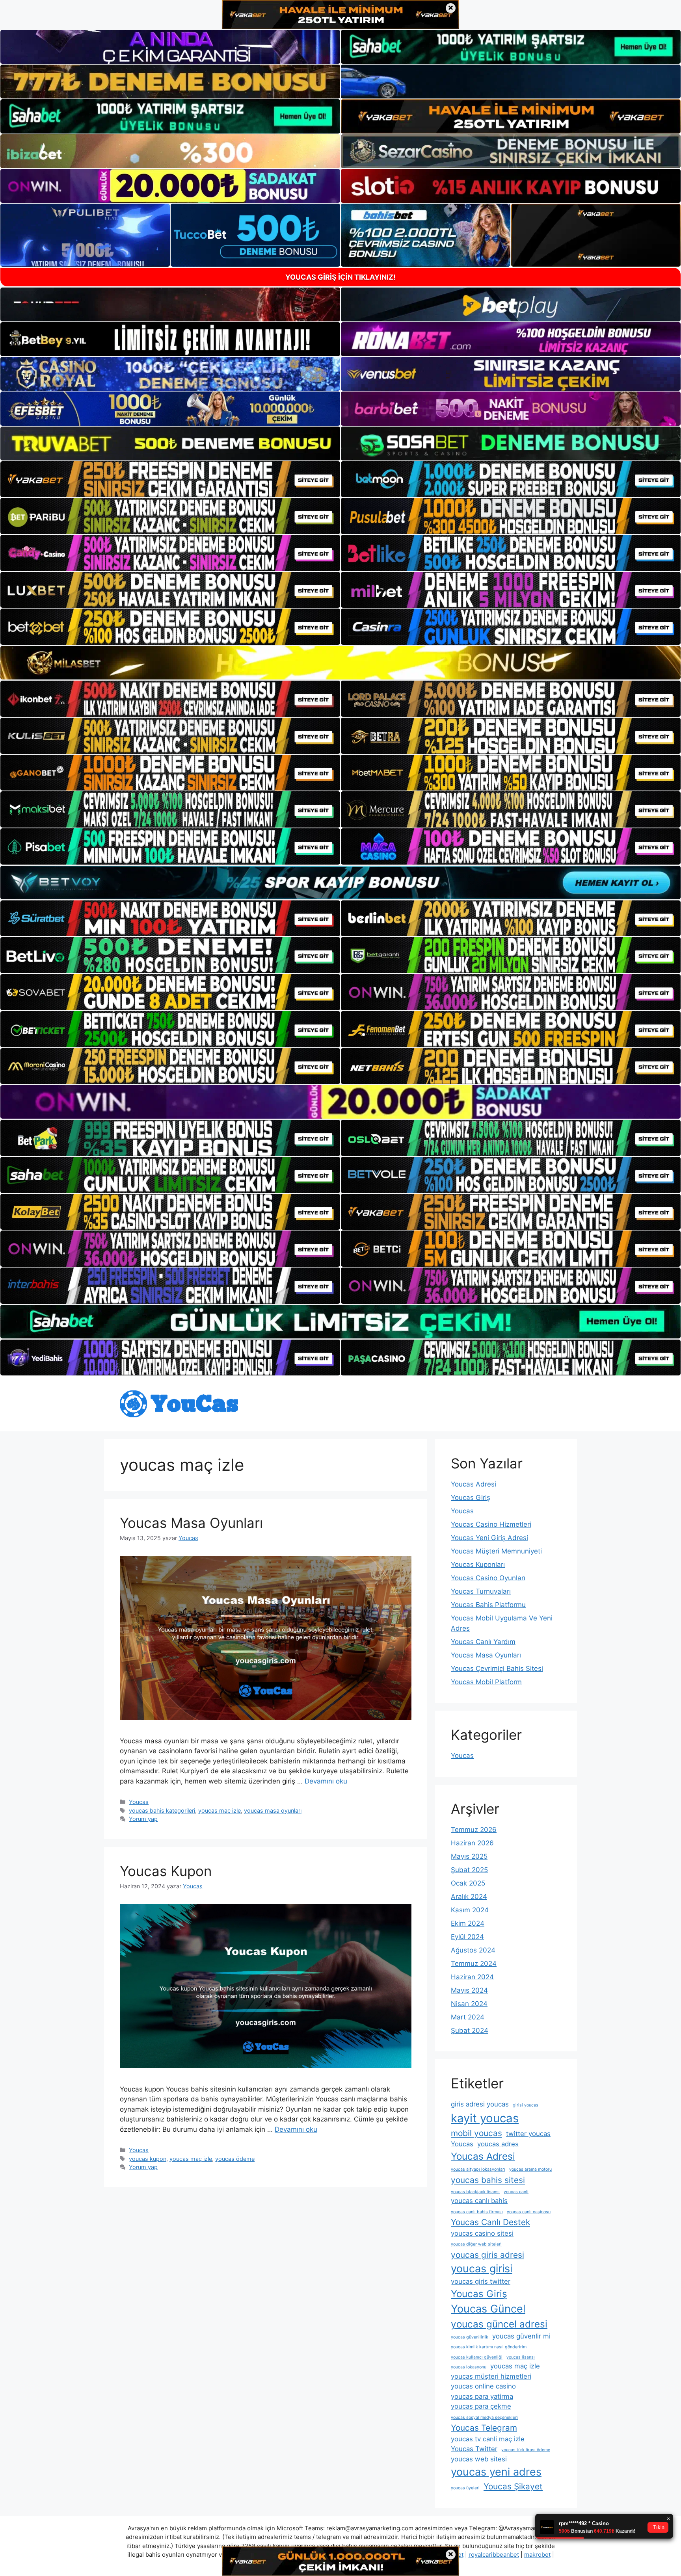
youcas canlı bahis (479, 2201)
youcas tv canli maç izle (488, 2439)
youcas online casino (483, 2386)
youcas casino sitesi (482, 2233)
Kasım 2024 (470, 1910)
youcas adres (498, 2144)
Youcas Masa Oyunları (191, 1523)
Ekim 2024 (468, 1923)
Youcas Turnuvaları (481, 1591)
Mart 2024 (468, 2017)
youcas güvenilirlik (470, 2337)
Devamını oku (326, 1781)
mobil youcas (476, 2133)
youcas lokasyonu (469, 2367)
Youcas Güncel (488, 2309)
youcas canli (516, 2192)
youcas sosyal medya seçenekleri (484, 2417)
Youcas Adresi (474, 1484)
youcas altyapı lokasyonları (478, 2169)
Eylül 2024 (467, 1937)
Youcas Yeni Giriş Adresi (489, 1538)
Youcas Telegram (484, 2428)
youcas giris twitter (481, 2281)
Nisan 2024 (469, 2004)
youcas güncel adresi (499, 2324)
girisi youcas (526, 2105)
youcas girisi (482, 2269)
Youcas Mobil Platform (486, 1682)
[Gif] (340, 663)
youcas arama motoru (530, 2169)
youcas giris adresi (487, 2255)
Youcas (139, 1802)
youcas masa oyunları (273, 1810)
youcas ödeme (235, 2159)
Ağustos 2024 (473, 1950)
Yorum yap (143, 1819)
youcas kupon (148, 2159)
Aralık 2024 (469, 1897)
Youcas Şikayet (513, 2486)
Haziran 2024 (472, 1977)
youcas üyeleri (465, 2488)
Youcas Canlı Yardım (483, 1642)
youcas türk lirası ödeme (526, 2450)
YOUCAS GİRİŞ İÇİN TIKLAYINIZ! (340, 277)
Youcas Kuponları (478, 1565)
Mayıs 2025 (469, 1856)
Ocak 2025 (468, 1883)
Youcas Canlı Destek (490, 2222)
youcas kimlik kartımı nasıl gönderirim (489, 2347)
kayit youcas (485, 2118)
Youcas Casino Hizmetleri (491, 1524)
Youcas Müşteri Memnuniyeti (496, 1551)
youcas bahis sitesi (488, 2180)
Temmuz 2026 (474, 1830)
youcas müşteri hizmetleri (491, 2376)
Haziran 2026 (472, 1843)
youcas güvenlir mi (521, 2336)
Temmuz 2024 (474, 1964)
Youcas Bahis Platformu (488, 1605)
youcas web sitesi (479, 2459)
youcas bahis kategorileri (162, 1810)
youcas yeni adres (496, 2472)
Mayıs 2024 (469, 1990)
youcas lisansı (521, 2357)
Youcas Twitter (474, 2449)
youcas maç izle (220, 1810)
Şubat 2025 (469, 1870)
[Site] (170, 479)
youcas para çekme (481, 2406)
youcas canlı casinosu (529, 2212)
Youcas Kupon (166, 1871)
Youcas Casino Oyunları (488, 1578)
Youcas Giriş (471, 1498)
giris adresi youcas (480, 2104)
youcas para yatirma (482, 2396)
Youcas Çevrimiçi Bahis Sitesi (497, 1668)
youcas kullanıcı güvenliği (477, 2357)
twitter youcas (528, 2134)
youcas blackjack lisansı (475, 2192)
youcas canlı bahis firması (477, 2212)
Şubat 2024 (470, 2030)
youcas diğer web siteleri (476, 2244)
